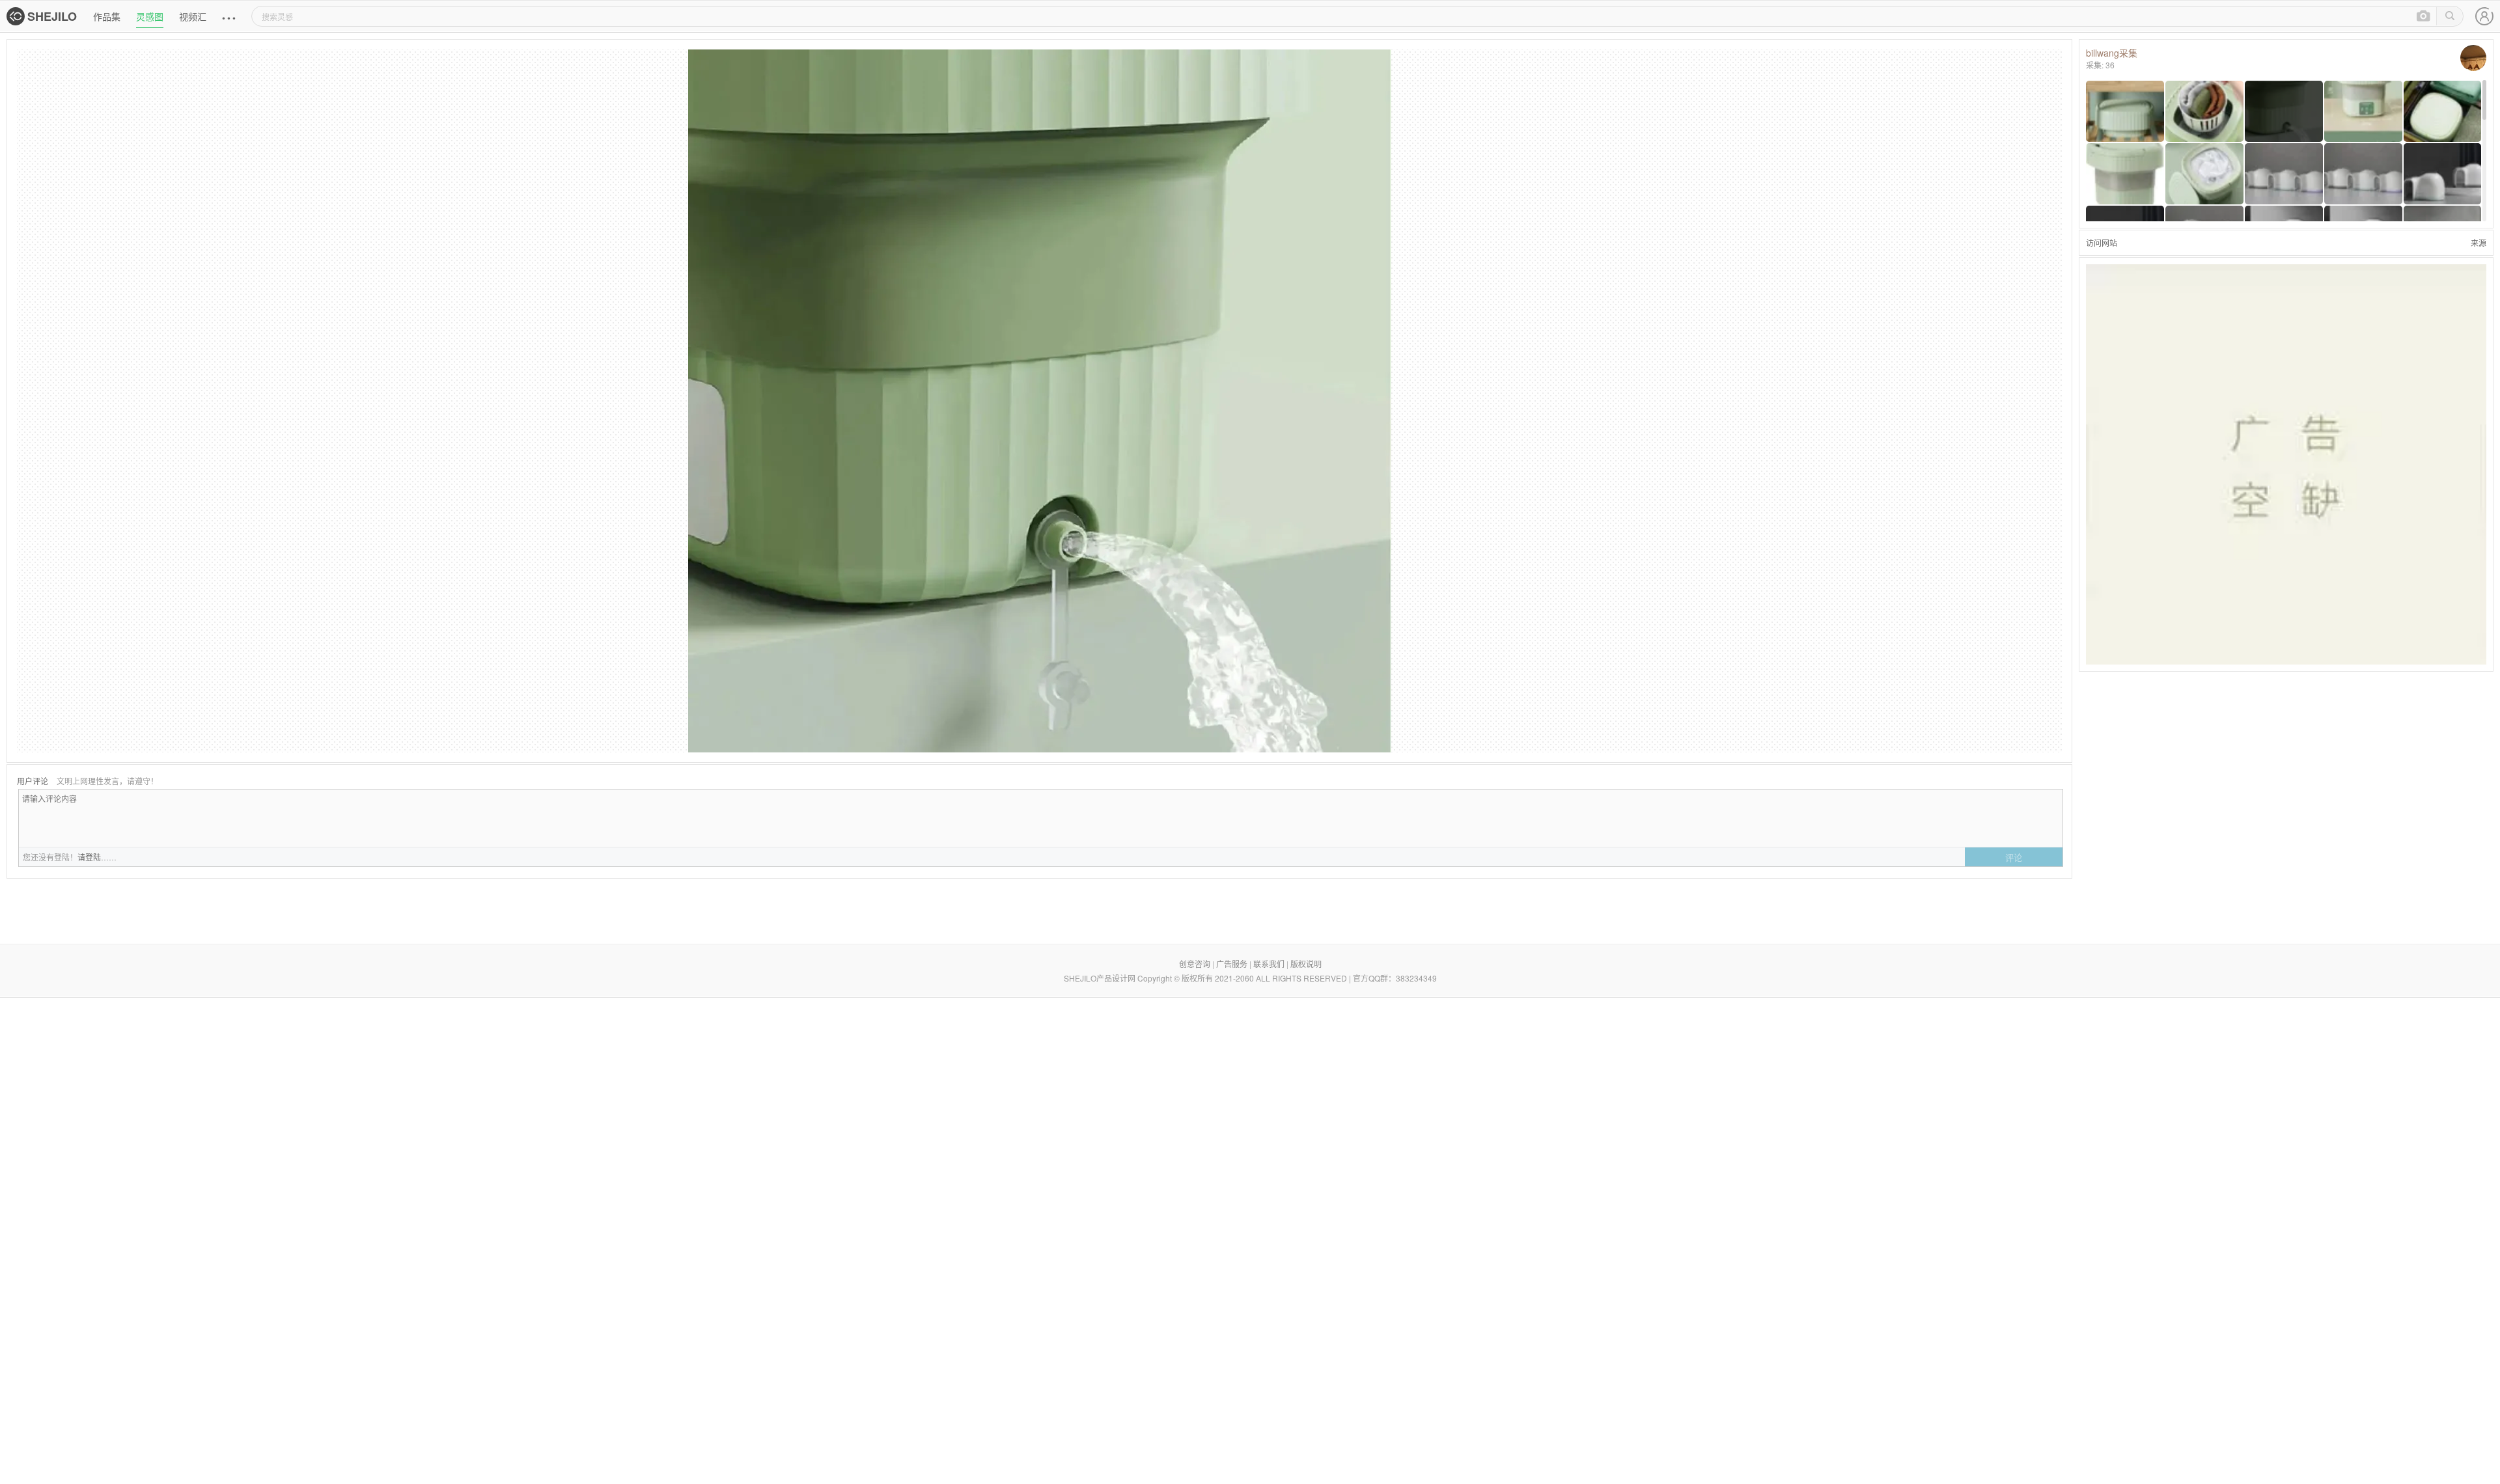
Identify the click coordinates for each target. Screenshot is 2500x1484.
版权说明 (1306, 964)
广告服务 (1232, 964)
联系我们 (1269, 964)
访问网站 (2102, 242)
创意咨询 (1195, 964)
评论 (2014, 858)
